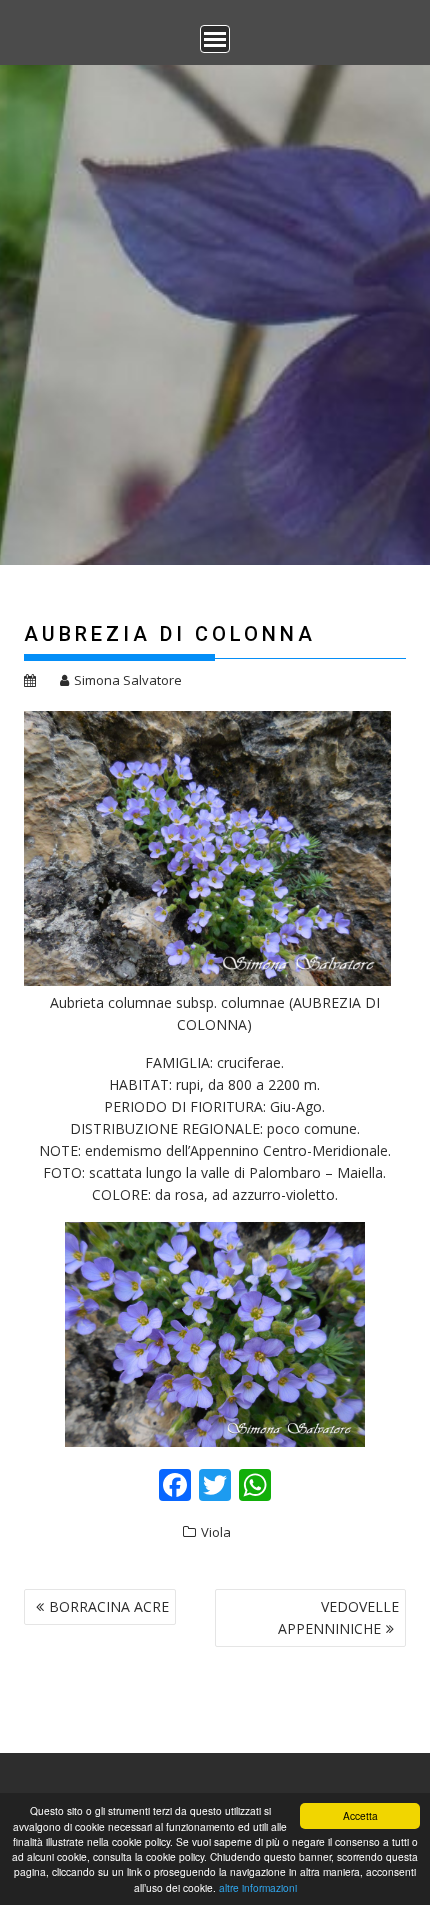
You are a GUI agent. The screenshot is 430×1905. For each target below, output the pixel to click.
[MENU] (215, 39)
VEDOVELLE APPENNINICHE (338, 1617)
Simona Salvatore (128, 680)
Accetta (360, 1815)
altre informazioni (258, 1887)
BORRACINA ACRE (109, 1606)
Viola (216, 1532)
